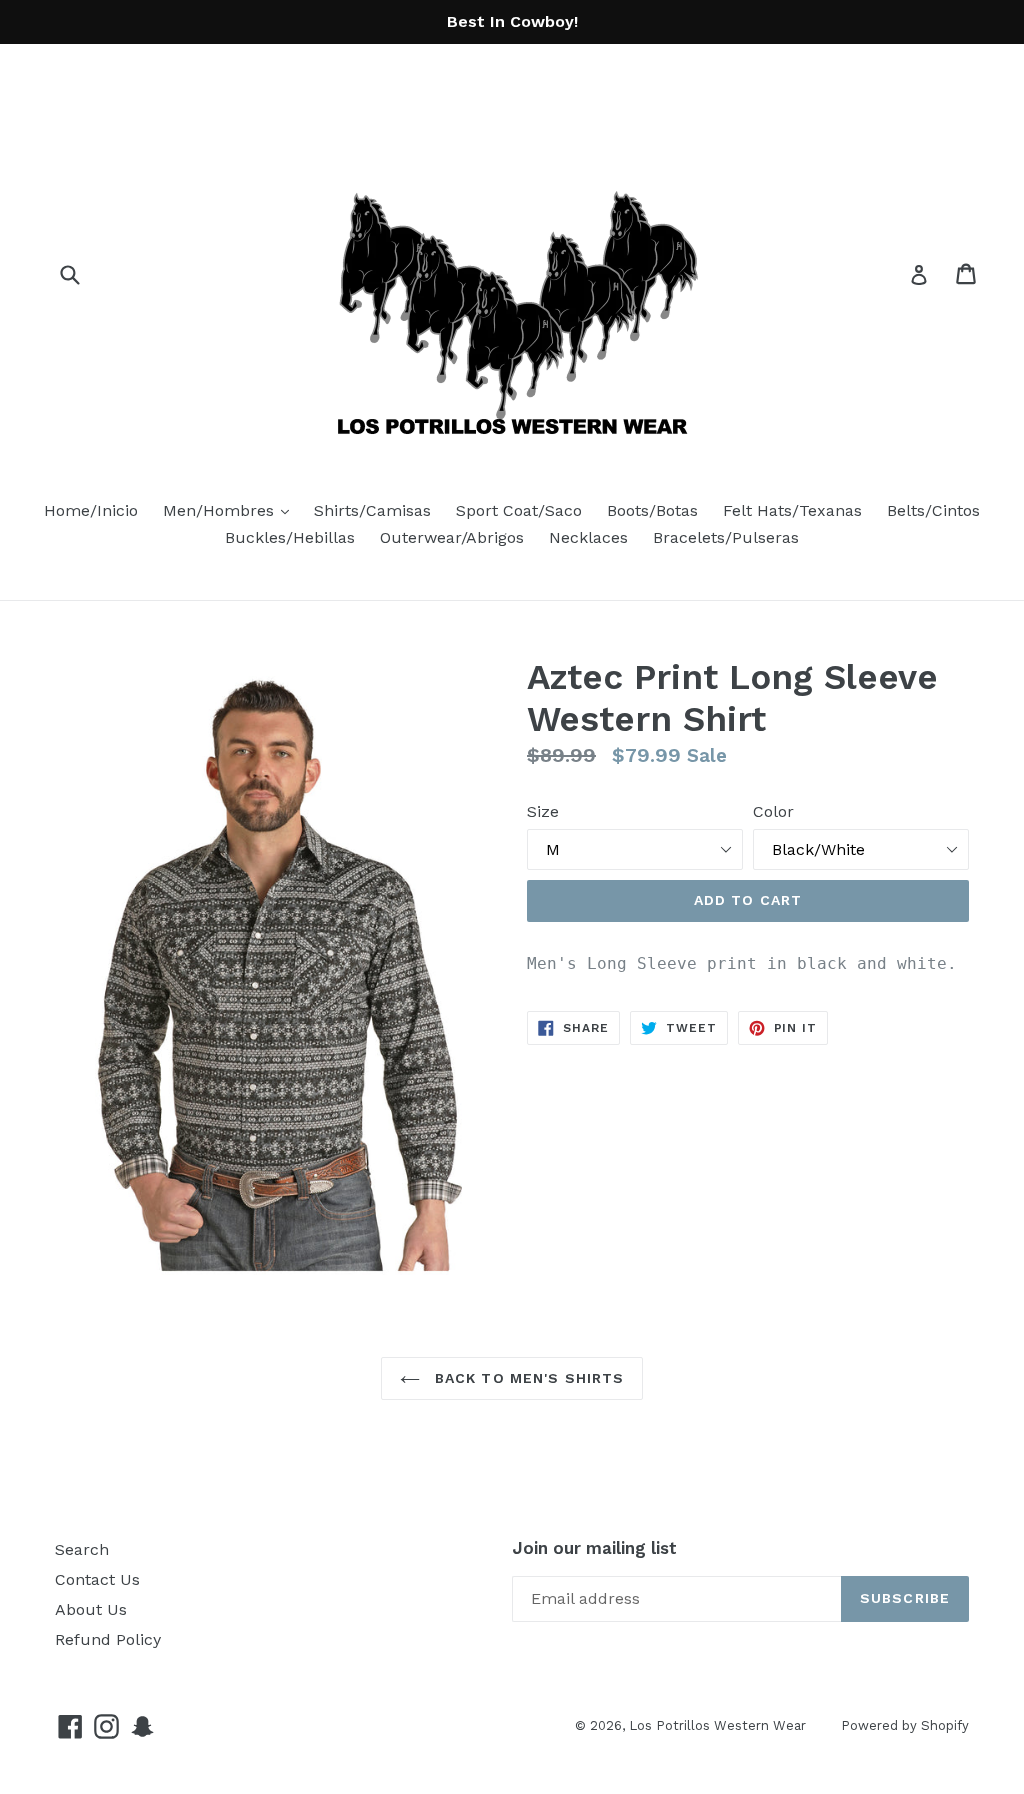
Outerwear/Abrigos (452, 537)
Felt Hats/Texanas (792, 510)
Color (773, 811)
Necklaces (588, 537)
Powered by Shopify (905, 1725)
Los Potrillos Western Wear (717, 1725)
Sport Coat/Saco (519, 510)
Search (82, 1549)
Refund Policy (108, 1639)
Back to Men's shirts (527, 1378)
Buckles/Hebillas (290, 537)
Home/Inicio (91, 510)
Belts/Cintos (933, 510)
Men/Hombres (231, 510)
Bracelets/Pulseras (726, 537)
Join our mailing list (594, 1548)
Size (543, 811)
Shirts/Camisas (372, 510)
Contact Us (97, 1579)
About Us (91, 1609)
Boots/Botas (652, 510)
